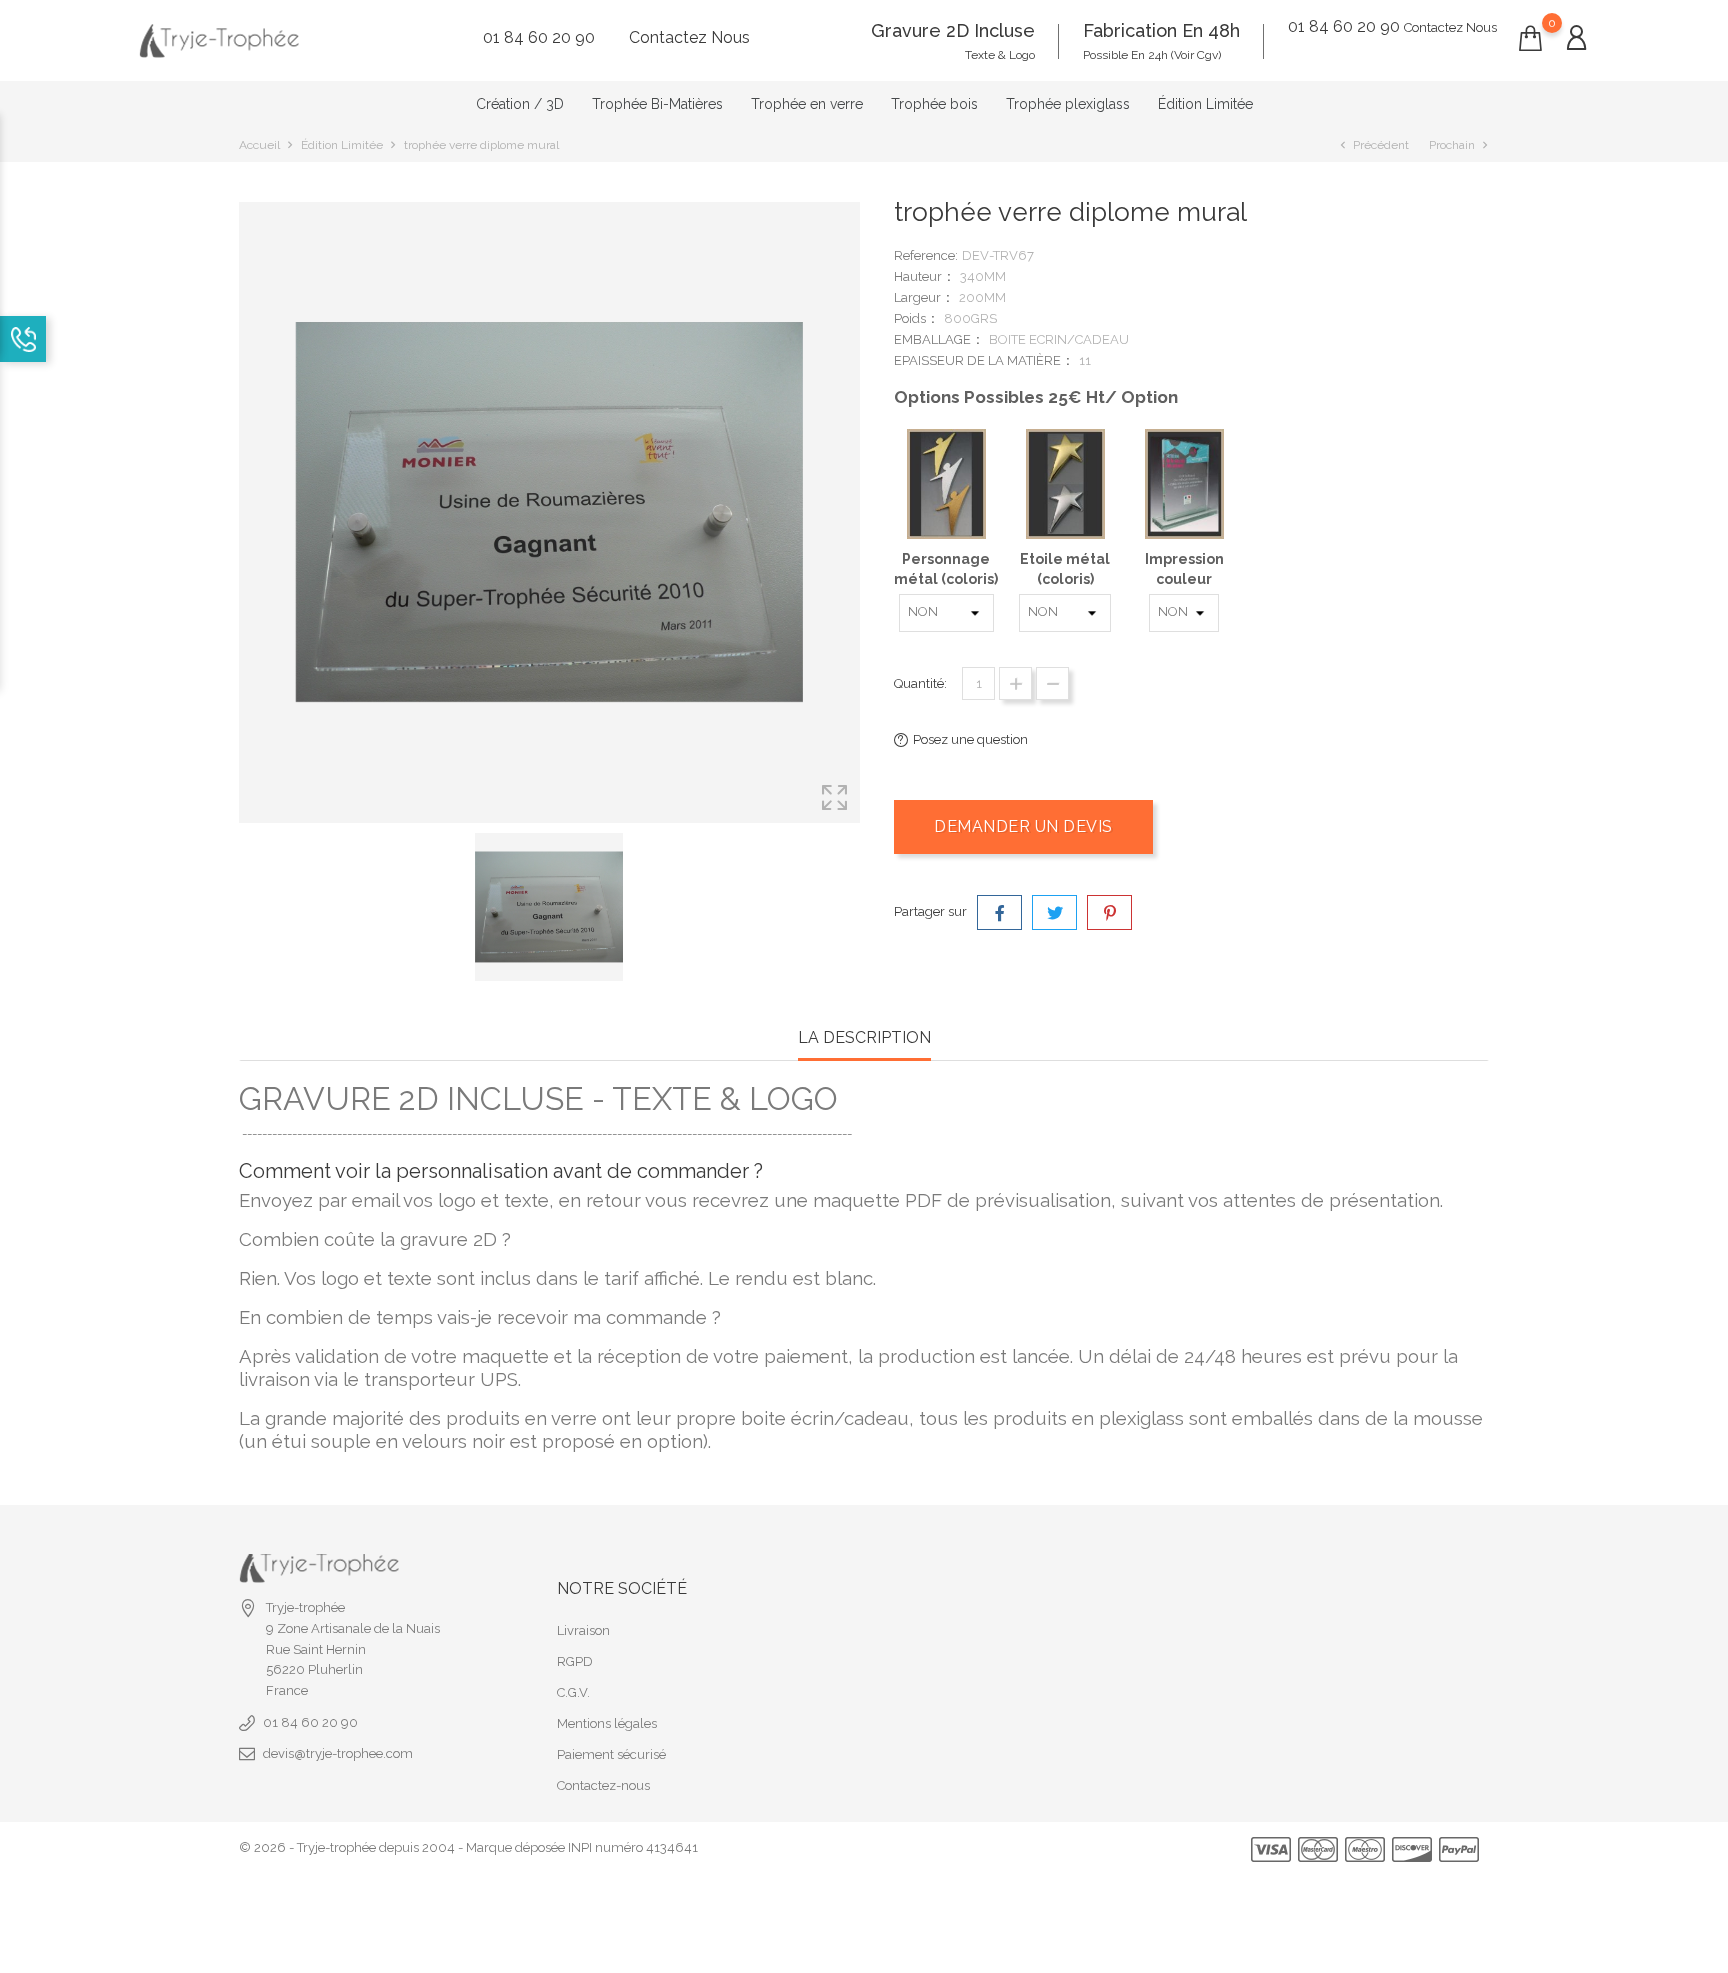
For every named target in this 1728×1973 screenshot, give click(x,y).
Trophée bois (934, 104)
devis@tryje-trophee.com (338, 1753)
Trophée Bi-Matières (657, 104)
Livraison (583, 1630)
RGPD (575, 1661)
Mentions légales (607, 1723)
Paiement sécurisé (611, 1754)
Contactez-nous (603, 1785)
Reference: (926, 255)
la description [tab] (864, 1037)
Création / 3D (520, 104)
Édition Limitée (1205, 104)
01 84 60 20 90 (310, 1722)
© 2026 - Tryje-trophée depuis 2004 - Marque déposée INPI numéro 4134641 (468, 1847)
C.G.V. (573, 1692)
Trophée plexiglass (1068, 104)
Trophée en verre (807, 104)
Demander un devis (1023, 826)
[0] (1530, 39)
